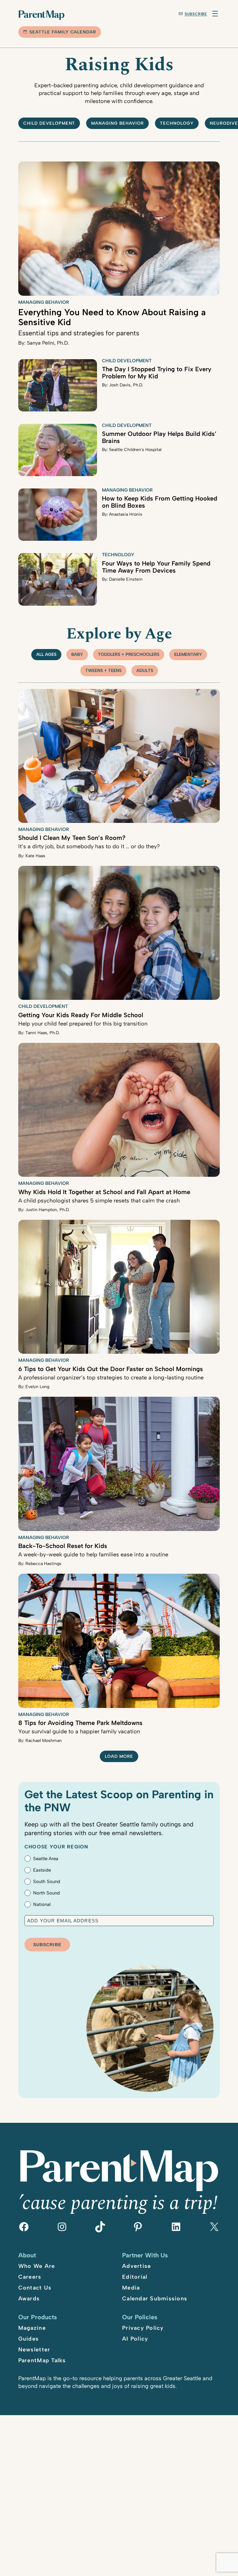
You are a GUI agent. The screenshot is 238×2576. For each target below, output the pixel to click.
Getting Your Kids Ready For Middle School (81, 1015)
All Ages (46, 654)
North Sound (46, 1893)
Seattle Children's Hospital (135, 450)
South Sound (47, 1881)
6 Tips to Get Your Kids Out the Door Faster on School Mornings (111, 1369)
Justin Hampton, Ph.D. (47, 1210)
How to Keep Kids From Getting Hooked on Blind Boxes (160, 502)
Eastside (42, 1870)
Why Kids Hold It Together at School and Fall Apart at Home (104, 1192)
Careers (30, 2277)
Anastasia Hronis (126, 514)
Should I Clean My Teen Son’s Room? (72, 838)
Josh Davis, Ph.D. (126, 385)
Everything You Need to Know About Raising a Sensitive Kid (112, 317)
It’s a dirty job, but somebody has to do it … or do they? (89, 846)
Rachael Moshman (44, 1741)
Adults (145, 671)
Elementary (188, 654)
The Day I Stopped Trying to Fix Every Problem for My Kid (157, 373)
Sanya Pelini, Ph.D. (48, 343)
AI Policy (135, 2339)
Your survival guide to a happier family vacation (79, 1731)
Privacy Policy (143, 2328)
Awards (29, 2299)
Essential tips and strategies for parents (79, 333)
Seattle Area (46, 1859)
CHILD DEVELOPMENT (49, 123)
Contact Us (35, 2288)
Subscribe (196, 14)
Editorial (135, 2277)
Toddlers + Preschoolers (129, 654)
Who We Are (37, 2266)
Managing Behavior (117, 123)
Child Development (127, 361)
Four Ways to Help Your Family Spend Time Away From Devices (156, 567)
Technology (177, 123)
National (42, 1904)
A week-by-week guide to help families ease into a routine (93, 1555)
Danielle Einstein (126, 579)
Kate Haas (35, 856)
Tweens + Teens (103, 671)
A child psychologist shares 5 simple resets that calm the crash (99, 1201)
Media (131, 2288)
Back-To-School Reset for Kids (63, 1546)
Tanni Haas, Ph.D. (42, 1033)
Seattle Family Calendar (63, 32)
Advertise (137, 2266)
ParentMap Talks (42, 2360)
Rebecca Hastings (43, 1564)
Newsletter (34, 2350)
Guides (29, 2339)
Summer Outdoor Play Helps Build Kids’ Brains (159, 437)
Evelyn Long (37, 1387)
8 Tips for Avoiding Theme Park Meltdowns (80, 1723)
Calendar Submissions (155, 2299)
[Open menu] (215, 14)
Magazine (32, 2328)
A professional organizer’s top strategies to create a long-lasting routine (111, 1378)
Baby (77, 654)
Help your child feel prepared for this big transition (83, 1024)
